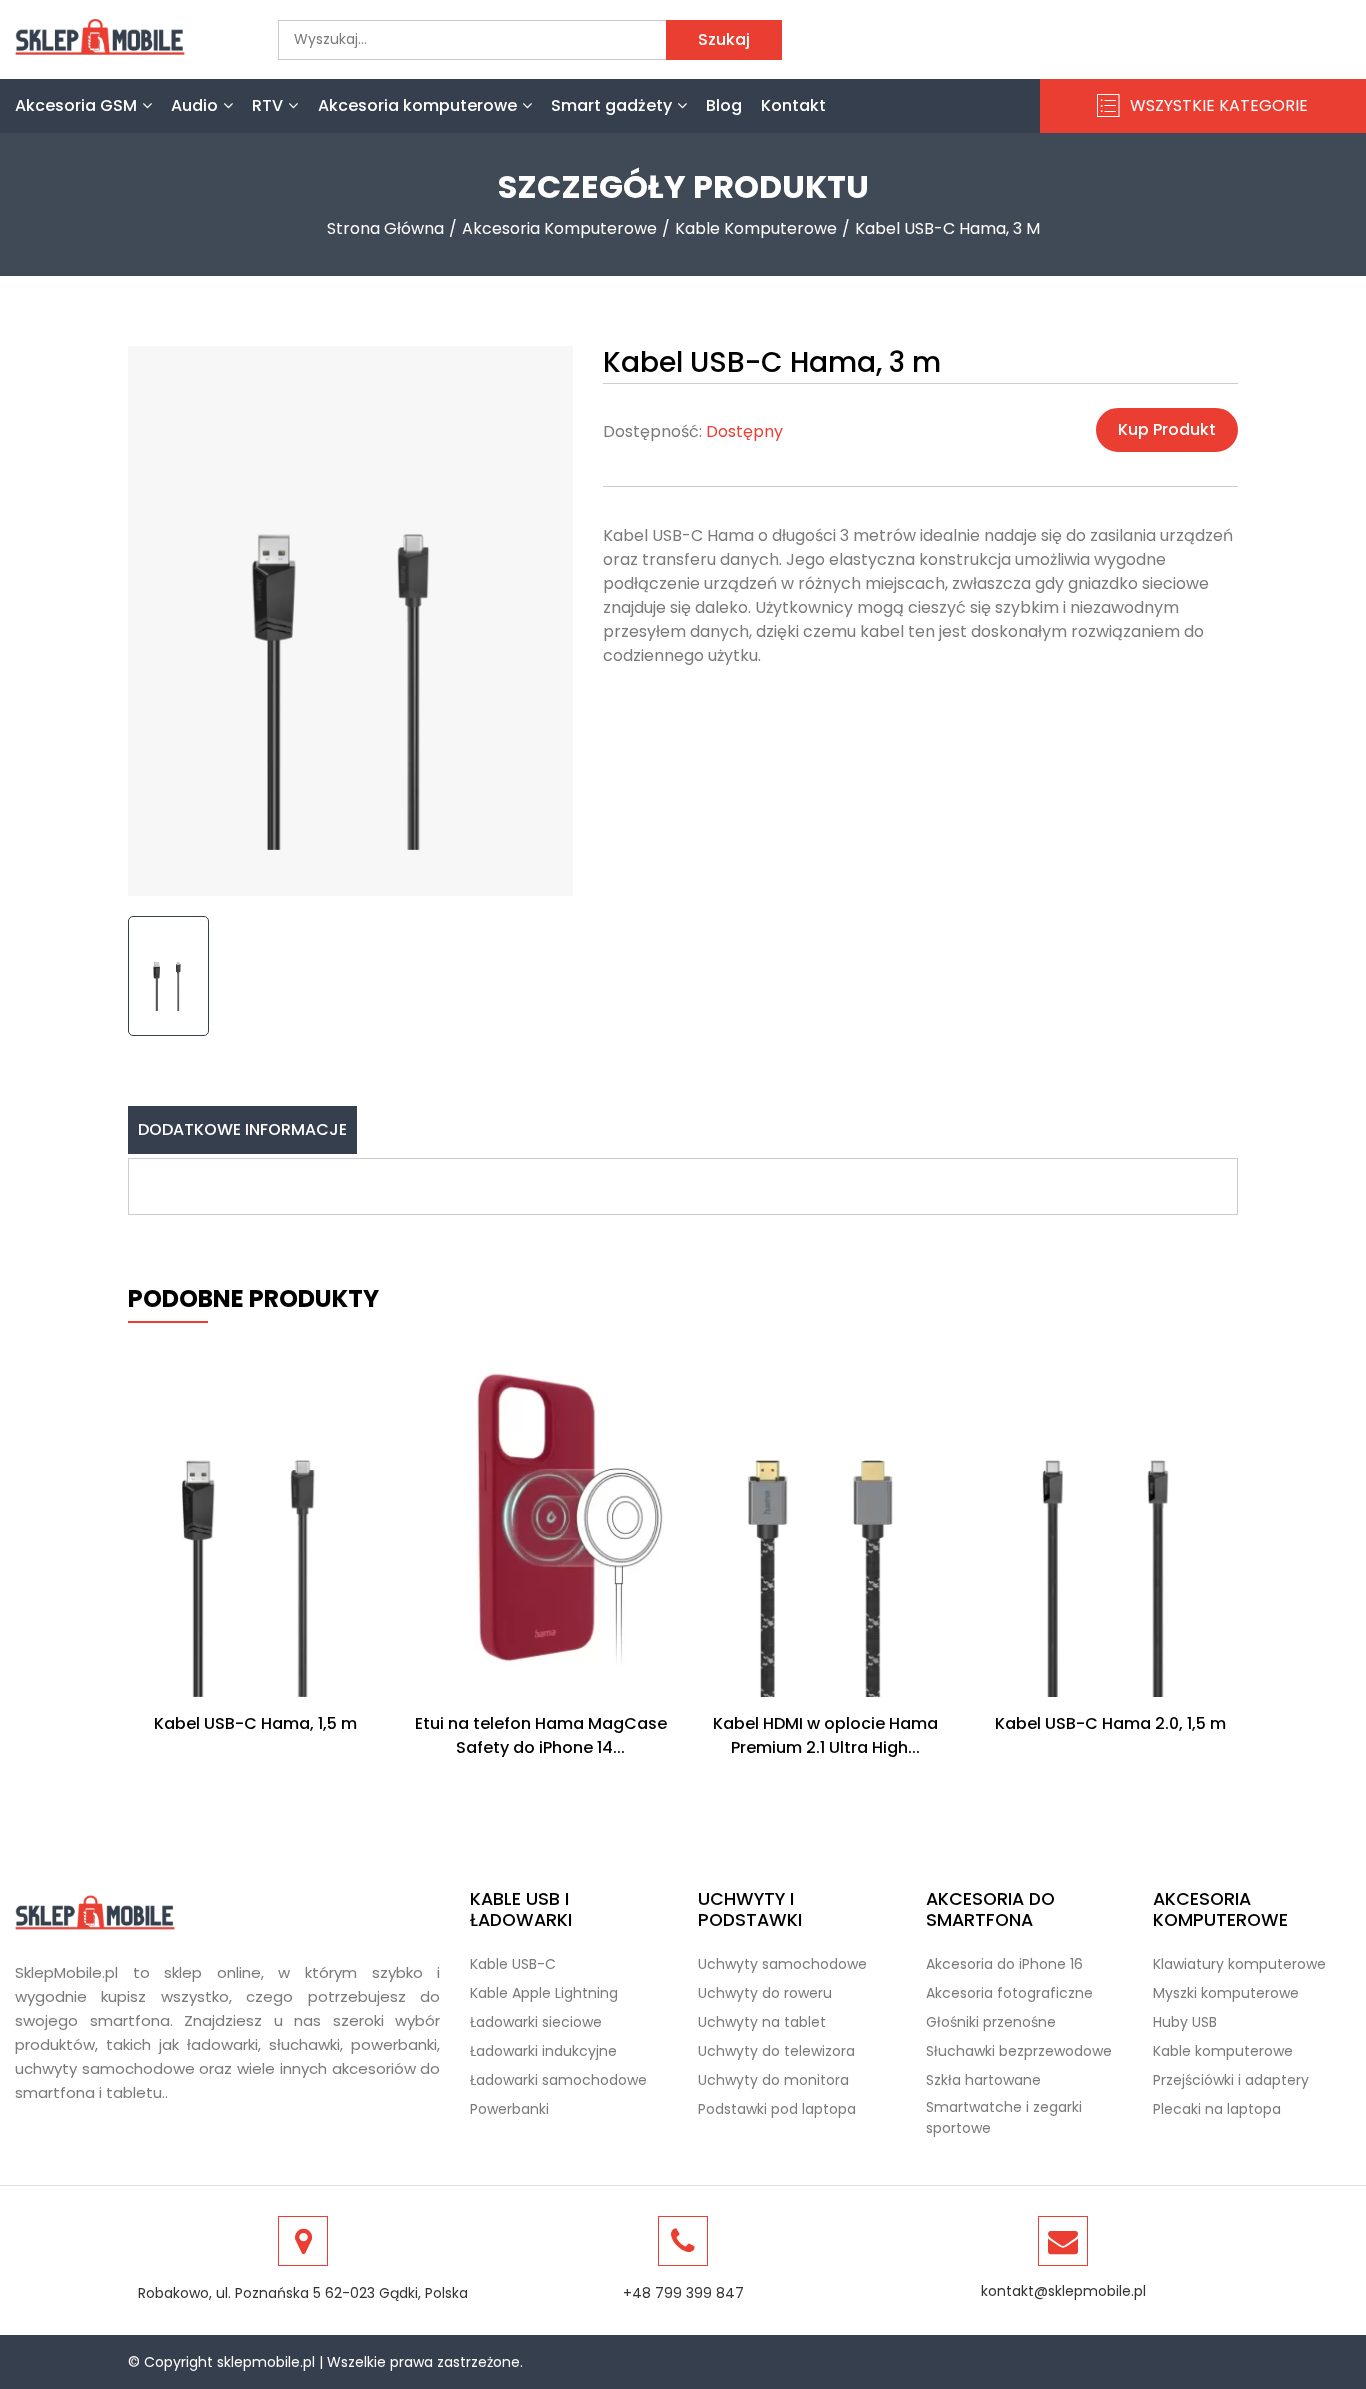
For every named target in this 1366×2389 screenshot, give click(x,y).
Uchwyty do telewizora (776, 2051)
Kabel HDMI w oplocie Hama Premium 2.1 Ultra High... (825, 1735)
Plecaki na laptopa (1217, 2109)
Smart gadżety (611, 105)
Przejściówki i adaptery (1231, 2080)
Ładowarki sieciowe (536, 2022)
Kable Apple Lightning (544, 1993)
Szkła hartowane (983, 2080)
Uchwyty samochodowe (782, 1964)
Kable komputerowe (756, 228)
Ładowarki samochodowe (558, 2080)
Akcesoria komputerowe (417, 105)
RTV (267, 105)
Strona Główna (385, 228)
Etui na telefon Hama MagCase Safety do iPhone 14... (541, 1735)
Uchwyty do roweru (765, 1993)
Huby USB (1185, 2022)
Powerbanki (509, 2109)
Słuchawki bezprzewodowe (1019, 2051)
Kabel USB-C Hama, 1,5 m (255, 1723)
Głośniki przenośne (991, 2022)
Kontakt (793, 105)
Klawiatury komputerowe (1239, 1964)
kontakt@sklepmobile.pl (1063, 2291)
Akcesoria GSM (76, 105)
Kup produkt (1167, 429)
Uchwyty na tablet (762, 2022)
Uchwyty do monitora (773, 2080)
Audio (194, 105)
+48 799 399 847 (683, 2293)
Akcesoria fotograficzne (1009, 1993)
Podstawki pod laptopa (777, 2109)
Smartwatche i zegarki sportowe (1004, 2117)
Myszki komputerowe (1226, 1993)
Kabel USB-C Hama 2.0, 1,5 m (1110, 1723)
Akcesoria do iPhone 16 (1004, 1964)
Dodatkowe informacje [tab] (242, 1129)
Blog (724, 105)
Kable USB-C (513, 1964)
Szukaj (724, 39)
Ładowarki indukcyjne (543, 2051)
